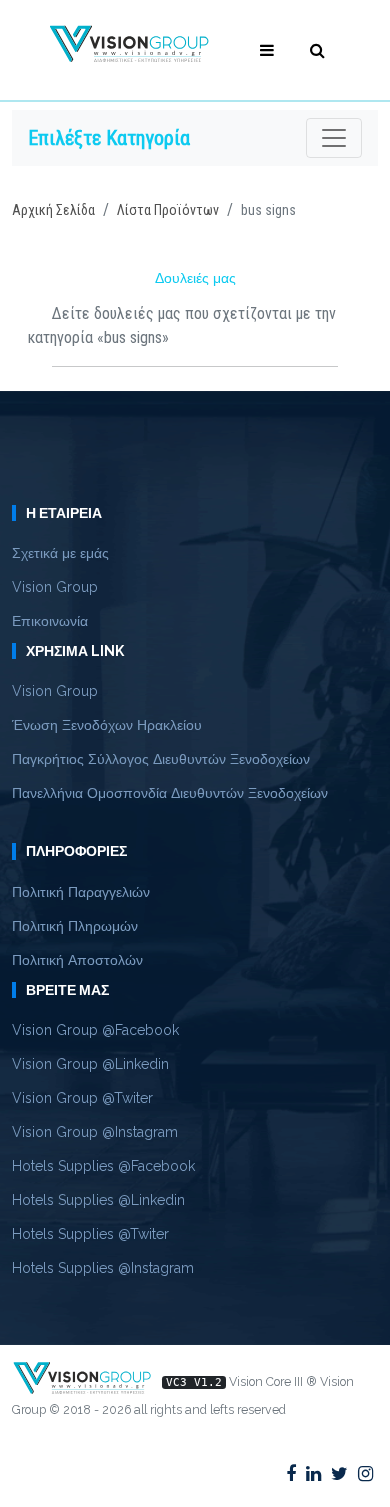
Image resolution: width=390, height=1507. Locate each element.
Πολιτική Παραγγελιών (81, 892)
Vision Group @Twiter (82, 1098)
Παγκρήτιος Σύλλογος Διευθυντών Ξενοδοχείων (161, 759)
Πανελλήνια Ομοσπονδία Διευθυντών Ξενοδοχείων (170, 793)
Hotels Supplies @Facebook (103, 1166)
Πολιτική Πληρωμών (75, 926)
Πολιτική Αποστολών (77, 960)
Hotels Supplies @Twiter (90, 1234)
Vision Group (55, 587)
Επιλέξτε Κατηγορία (109, 138)
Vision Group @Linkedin (90, 1064)
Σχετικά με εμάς (60, 553)
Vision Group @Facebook (95, 1030)
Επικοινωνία (50, 621)
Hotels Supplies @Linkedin (98, 1200)
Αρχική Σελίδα (53, 210)
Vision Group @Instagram (95, 1132)
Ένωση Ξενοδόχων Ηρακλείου (107, 725)
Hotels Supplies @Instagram (103, 1268)
